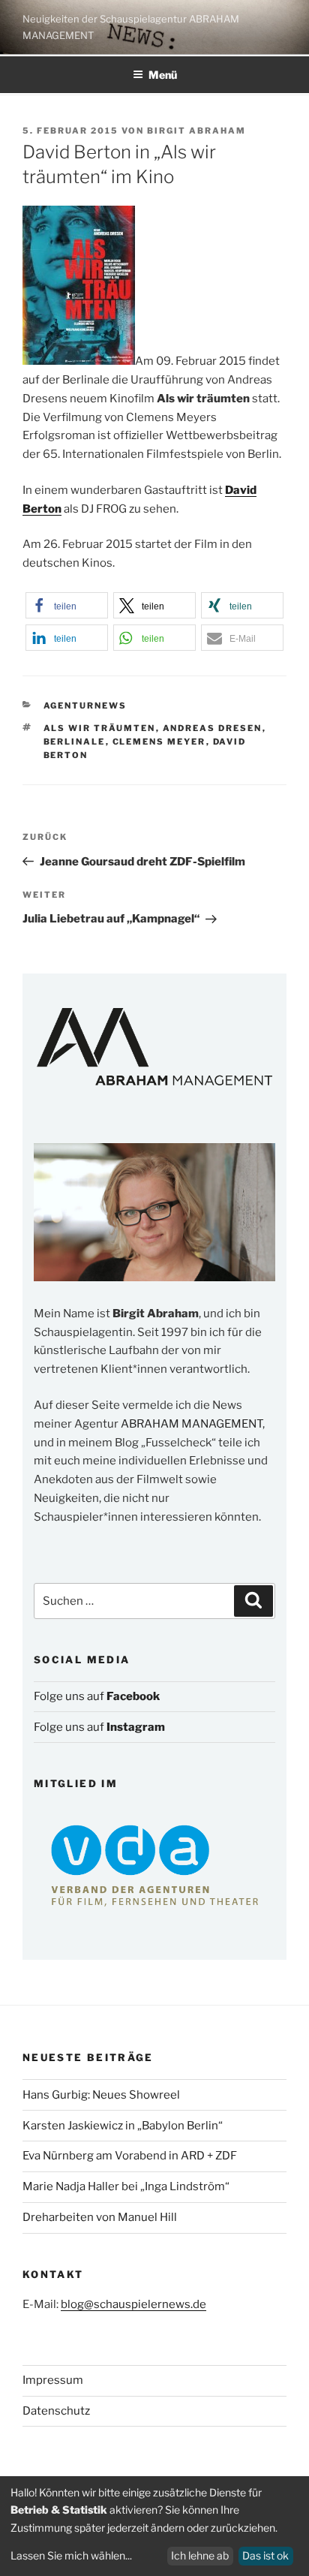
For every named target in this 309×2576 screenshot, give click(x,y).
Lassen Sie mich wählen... (71, 2555)
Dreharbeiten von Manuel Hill (100, 2217)
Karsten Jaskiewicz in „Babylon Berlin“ (123, 2126)
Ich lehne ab (200, 2555)
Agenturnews (85, 706)
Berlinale (75, 742)
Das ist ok (265, 2555)
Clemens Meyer (159, 742)
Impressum (53, 2380)
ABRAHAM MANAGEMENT (192, 1424)
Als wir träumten (100, 728)
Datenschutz (56, 2411)
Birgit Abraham (196, 131)
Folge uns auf (97, 1696)
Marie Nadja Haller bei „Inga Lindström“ (126, 2186)
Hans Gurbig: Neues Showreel (101, 2095)
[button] (67, 605)
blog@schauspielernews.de (133, 2304)
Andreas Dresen (213, 728)
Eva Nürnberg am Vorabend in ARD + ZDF (130, 2156)
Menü (163, 75)
